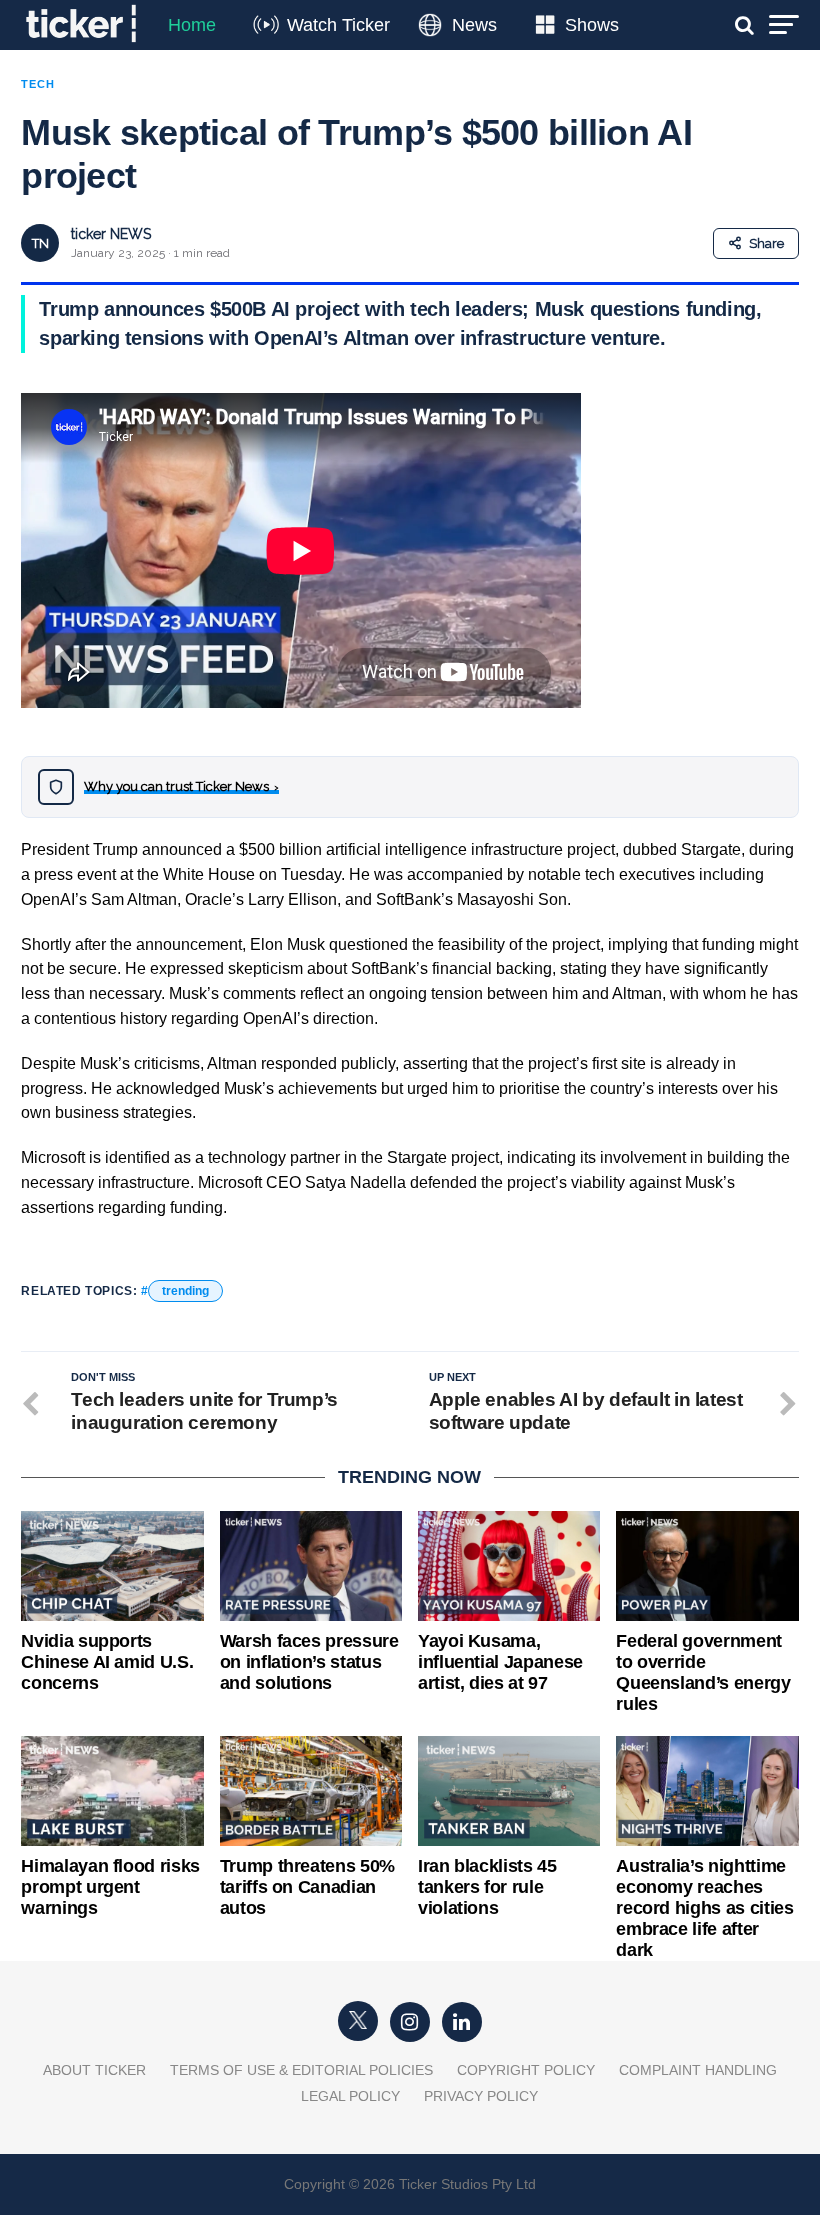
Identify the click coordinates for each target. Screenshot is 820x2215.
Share (766, 243)
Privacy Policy (481, 2096)
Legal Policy (350, 2096)
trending (185, 1291)
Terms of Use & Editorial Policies (301, 2070)
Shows (592, 25)
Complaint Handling (698, 2070)
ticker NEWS (111, 234)
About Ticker (94, 2070)
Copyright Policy (526, 2070)
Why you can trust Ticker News (181, 786)
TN (40, 243)
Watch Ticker (338, 25)
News (474, 25)
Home (192, 25)
